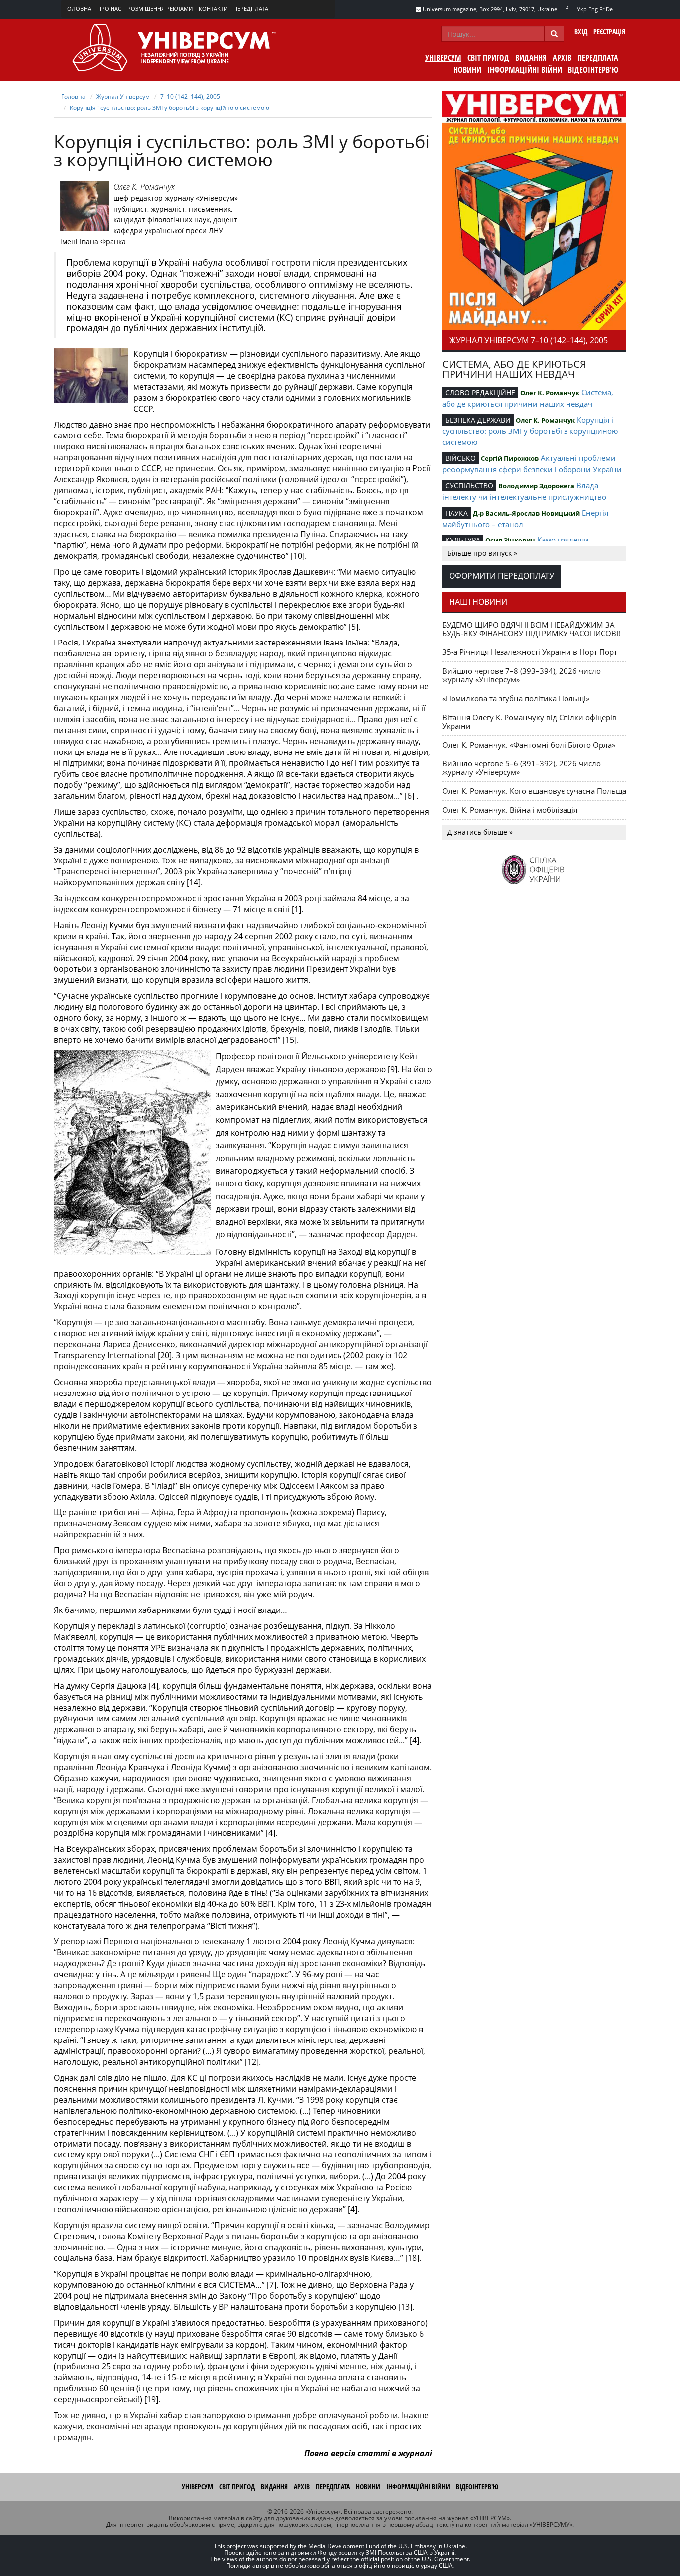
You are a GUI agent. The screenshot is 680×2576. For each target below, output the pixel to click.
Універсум (443, 58)
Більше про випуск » (482, 553)
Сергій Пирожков (510, 458)
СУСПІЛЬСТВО (469, 485)
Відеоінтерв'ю (593, 70)
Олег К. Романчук (144, 187)
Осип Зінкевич (510, 540)
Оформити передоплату (502, 576)
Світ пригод (488, 58)
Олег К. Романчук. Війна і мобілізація (510, 810)
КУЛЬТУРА (463, 540)
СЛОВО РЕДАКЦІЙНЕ (480, 392)
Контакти (213, 9)
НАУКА (456, 513)
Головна (78, 9)
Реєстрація (609, 32)
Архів (562, 58)
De (609, 9)
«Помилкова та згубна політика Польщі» (516, 698)
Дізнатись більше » (480, 832)
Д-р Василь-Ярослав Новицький (526, 513)
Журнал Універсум (123, 96)
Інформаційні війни (525, 70)
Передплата (251, 9)
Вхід (581, 32)
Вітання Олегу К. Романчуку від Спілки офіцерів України (529, 721)
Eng (593, 9)
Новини (467, 70)
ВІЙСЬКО (460, 458)
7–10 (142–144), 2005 (190, 96)
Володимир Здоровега (536, 486)
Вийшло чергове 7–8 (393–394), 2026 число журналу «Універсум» (521, 675)
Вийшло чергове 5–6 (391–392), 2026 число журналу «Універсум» (521, 768)
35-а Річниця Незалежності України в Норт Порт (530, 652)
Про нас (109, 9)
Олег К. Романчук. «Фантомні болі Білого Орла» (529, 745)
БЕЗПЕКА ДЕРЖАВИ (478, 420)
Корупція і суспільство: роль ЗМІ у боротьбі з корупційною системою (170, 108)
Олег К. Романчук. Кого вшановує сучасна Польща (534, 791)
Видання (531, 58)
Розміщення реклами (160, 9)
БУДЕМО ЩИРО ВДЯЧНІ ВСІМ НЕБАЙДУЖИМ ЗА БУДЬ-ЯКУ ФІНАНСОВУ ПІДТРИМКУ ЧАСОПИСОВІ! (531, 629)
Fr (602, 9)
